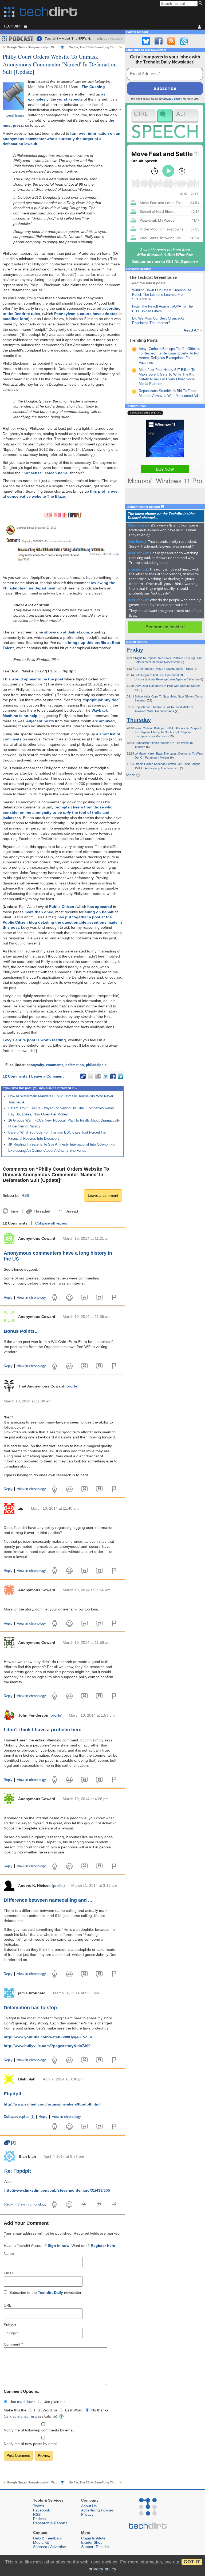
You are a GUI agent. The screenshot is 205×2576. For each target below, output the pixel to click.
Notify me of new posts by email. (31, 2444)
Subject (10, 2325)
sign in (29, 2416)
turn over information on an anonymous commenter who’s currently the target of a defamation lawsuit (62, 139)
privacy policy (173, 99)
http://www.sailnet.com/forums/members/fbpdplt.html (52, 2104)
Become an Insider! (165, 627)
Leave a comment (103, 1195)
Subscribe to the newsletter (45, 2292)
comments (55, 1065)
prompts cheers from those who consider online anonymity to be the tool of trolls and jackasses (58, 812)
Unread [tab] (72, 1211)
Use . (23, 2402)
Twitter (39, 2506)
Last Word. (74, 2410)
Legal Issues (15, 115)
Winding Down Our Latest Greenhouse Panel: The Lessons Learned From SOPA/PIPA (162, 295)
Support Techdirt (95, 2547)
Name (9, 2254)
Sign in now (59, 2246)
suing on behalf (99, 912)
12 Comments (15, 1076)
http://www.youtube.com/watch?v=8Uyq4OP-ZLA (48, 2037)
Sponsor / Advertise (50, 2547)
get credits (12, 2416)
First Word (43, 2410)
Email (8, 2273)
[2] (10, 2143)
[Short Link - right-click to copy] (83, 1076)
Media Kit (41, 2542)
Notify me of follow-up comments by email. (40, 2430)
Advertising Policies (97, 2510)
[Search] (201, 3)
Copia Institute (93, 2538)
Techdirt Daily (50, 2292)
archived (104, 721)
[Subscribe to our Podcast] (184, 41)
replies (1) (19, 2117)
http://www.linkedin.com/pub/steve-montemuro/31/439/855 (57, 2190)
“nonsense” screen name (45, 473)
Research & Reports (50, 2523)
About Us (89, 2506)
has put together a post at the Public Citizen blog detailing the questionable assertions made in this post (62, 922)
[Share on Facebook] (113, 1076)
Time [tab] (14, 1211)
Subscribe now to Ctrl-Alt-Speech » (165, 262)
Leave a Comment (48, 1076)
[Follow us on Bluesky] (146, 41)
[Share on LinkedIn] (120, 1076)
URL (7, 2305)
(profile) (72, 1386)
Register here (103, 2246)
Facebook (42, 2510)
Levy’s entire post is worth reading (34, 1040)
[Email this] (90, 1076)
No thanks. (100, 2410)
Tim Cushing (93, 87)
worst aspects (70, 99)
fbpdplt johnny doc (101, 700)
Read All (193, 330)
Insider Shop (92, 2542)
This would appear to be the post (33, 679)
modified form (15, 319)
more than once (39, 912)
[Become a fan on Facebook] (159, 41)
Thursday (139, 720)
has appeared (100, 907)
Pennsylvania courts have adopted (86, 314)
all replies (51, 1223)
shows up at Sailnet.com (66, 632)
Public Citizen (62, 907)
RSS (25, 1195)
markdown (26, 2402)
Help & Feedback (48, 2538)
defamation (75, 1065)
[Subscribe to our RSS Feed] (171, 41)
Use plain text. (56, 2402)
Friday (135, 650)
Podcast (40, 2519)
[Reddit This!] (98, 1076)
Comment (13, 2344)
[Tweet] (105, 1076)
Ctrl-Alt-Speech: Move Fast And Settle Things (164, 669)
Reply (8, 1298)
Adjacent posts (40, 721)
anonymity (35, 1065)
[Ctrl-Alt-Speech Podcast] (165, 124)
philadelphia (96, 1065)
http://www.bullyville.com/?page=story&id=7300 (47, 2046)
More (131, 775)
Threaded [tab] (42, 1211)
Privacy (87, 2514)
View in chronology (31, 1298)
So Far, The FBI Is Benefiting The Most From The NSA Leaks (111, 47)
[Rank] (134, 349)
